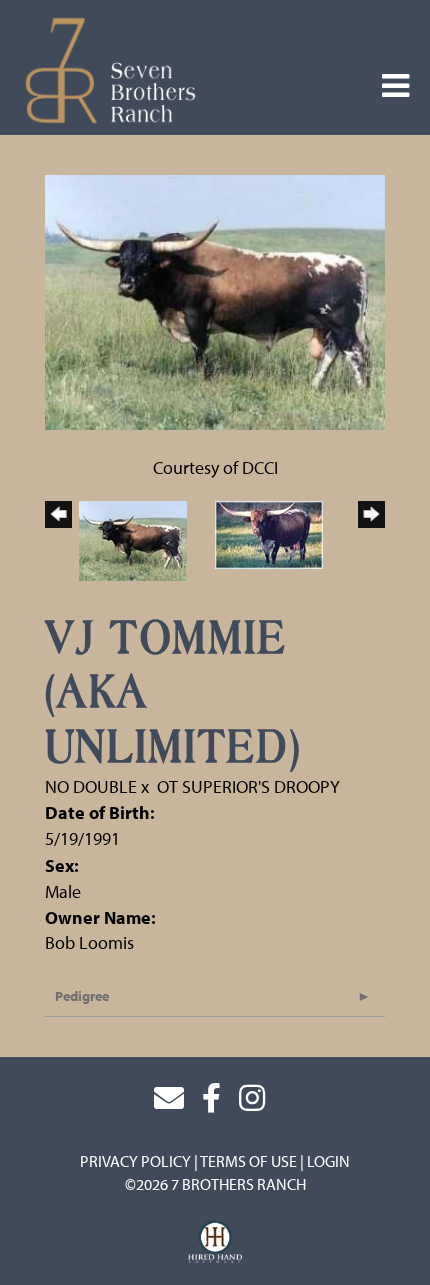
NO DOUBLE (91, 786)
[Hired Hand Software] (215, 1243)
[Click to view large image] (215, 300)
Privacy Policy (135, 1161)
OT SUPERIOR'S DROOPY (248, 786)
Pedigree (82, 996)
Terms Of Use (248, 1161)
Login (328, 1161)
